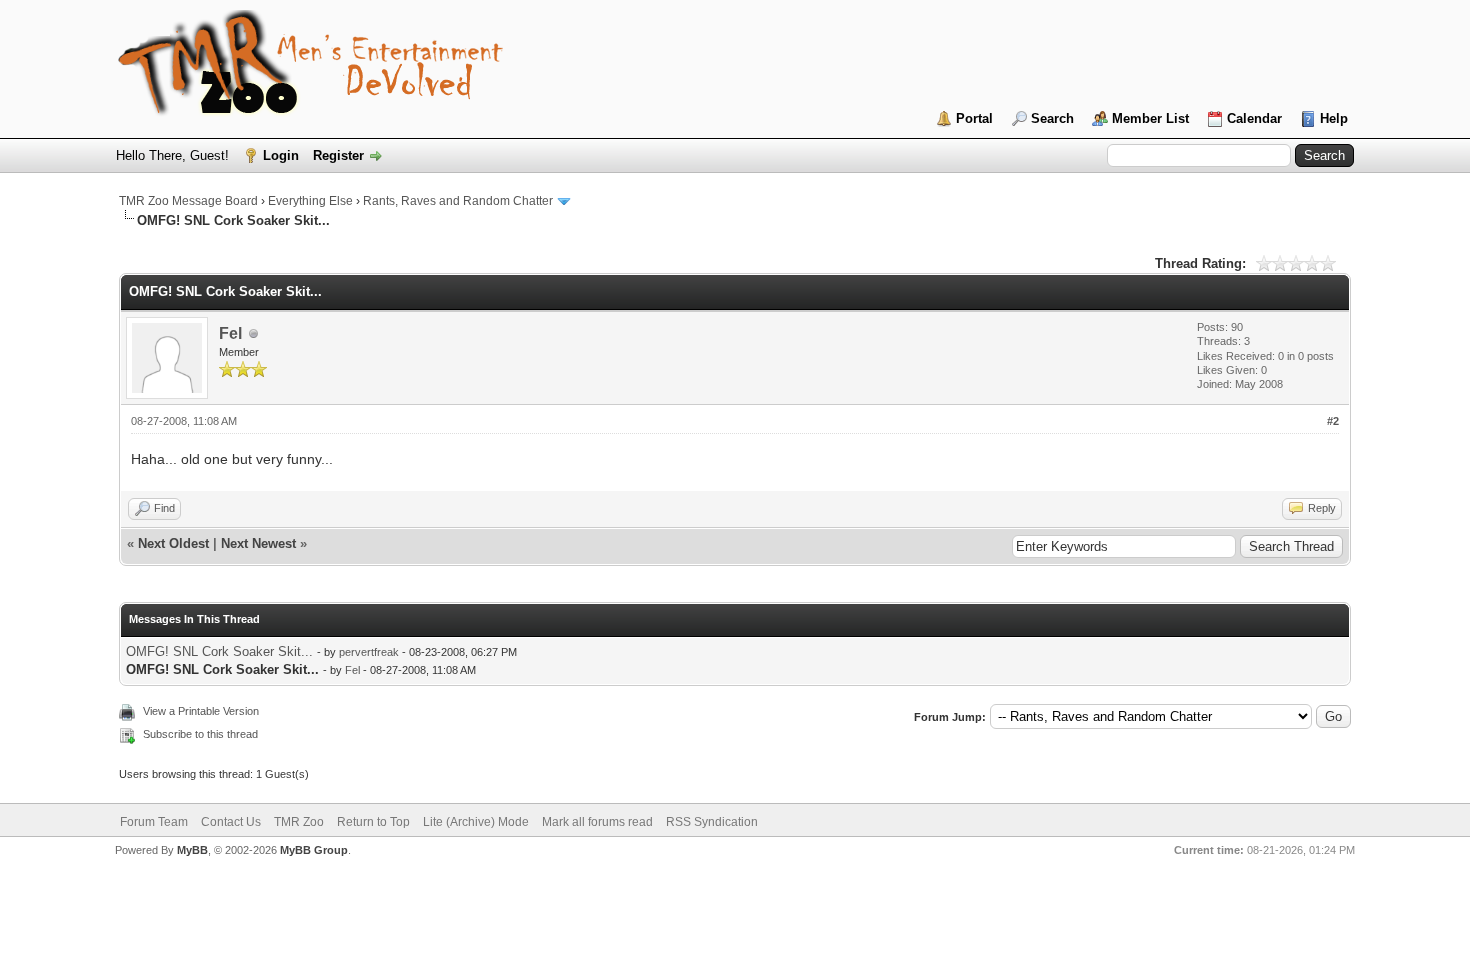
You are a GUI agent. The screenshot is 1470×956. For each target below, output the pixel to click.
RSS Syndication (712, 822)
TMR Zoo (299, 822)
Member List (1150, 118)
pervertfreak (369, 652)
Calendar (1254, 118)
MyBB (192, 850)
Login (281, 155)
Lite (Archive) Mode (476, 822)
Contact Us (231, 822)
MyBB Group (314, 850)
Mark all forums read (597, 822)
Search (1052, 118)
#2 (1333, 421)
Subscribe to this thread (200, 734)
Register (338, 155)
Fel (230, 333)
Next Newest (258, 543)
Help (1334, 118)
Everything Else (310, 201)
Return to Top (373, 822)
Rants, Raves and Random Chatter (458, 201)
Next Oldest (173, 543)
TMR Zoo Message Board (188, 201)
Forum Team (154, 822)
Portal (974, 118)
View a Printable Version (201, 711)
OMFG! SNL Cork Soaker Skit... (219, 651)
